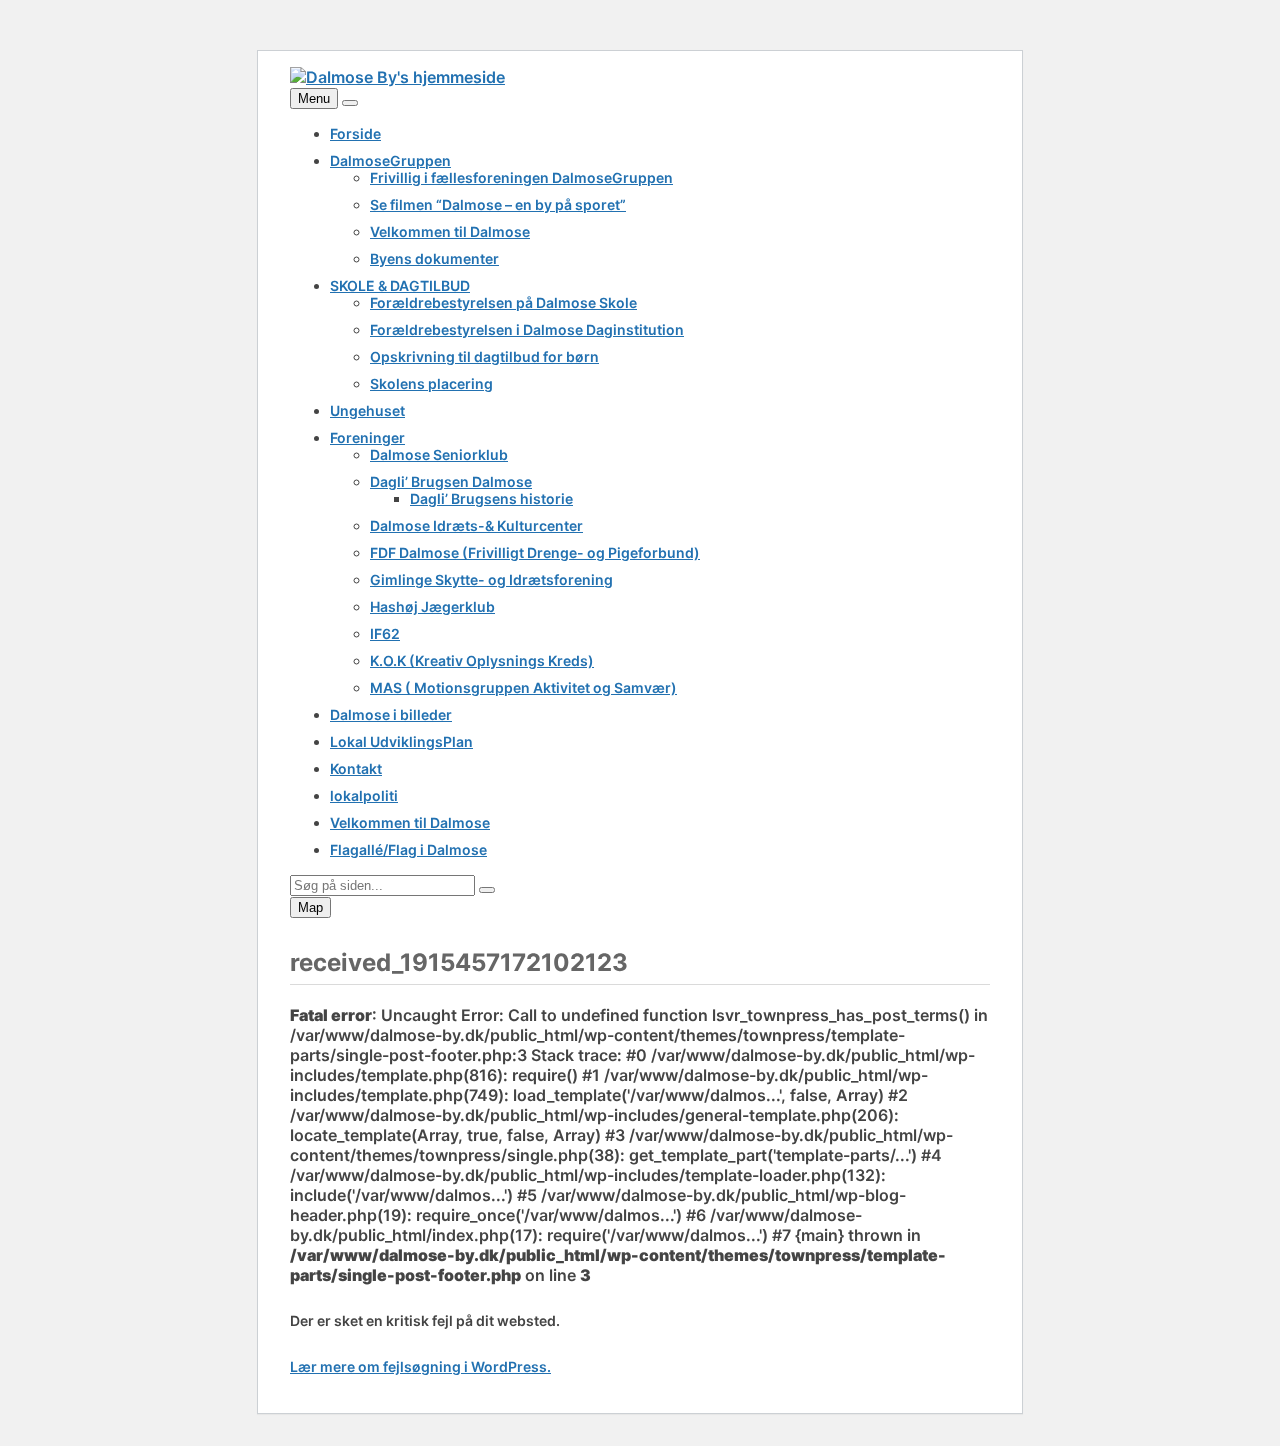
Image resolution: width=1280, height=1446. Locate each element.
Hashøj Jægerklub (432, 606)
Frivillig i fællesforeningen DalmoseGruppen (521, 177)
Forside (355, 133)
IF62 (385, 633)
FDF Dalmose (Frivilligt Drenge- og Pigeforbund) (535, 552)
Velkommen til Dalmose (450, 231)
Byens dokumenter (434, 258)
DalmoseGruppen (390, 160)
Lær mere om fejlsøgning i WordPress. (420, 1366)
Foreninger (367, 437)
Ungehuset (367, 410)
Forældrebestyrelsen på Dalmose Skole (503, 302)
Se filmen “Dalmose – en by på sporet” (498, 204)
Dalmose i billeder (391, 714)
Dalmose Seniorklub (439, 454)
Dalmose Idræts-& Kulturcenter (476, 525)
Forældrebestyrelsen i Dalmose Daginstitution (527, 329)
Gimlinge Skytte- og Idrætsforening (491, 579)
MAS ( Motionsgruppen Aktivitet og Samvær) (523, 687)
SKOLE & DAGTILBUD (400, 285)
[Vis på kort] (350, 103)
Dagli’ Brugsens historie (491, 498)
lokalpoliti (364, 795)
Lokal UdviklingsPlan (401, 741)
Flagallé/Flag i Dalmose (408, 849)
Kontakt (356, 768)
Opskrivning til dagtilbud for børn (484, 356)
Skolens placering (431, 383)
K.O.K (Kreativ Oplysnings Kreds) (482, 660)
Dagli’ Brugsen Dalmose (451, 481)
